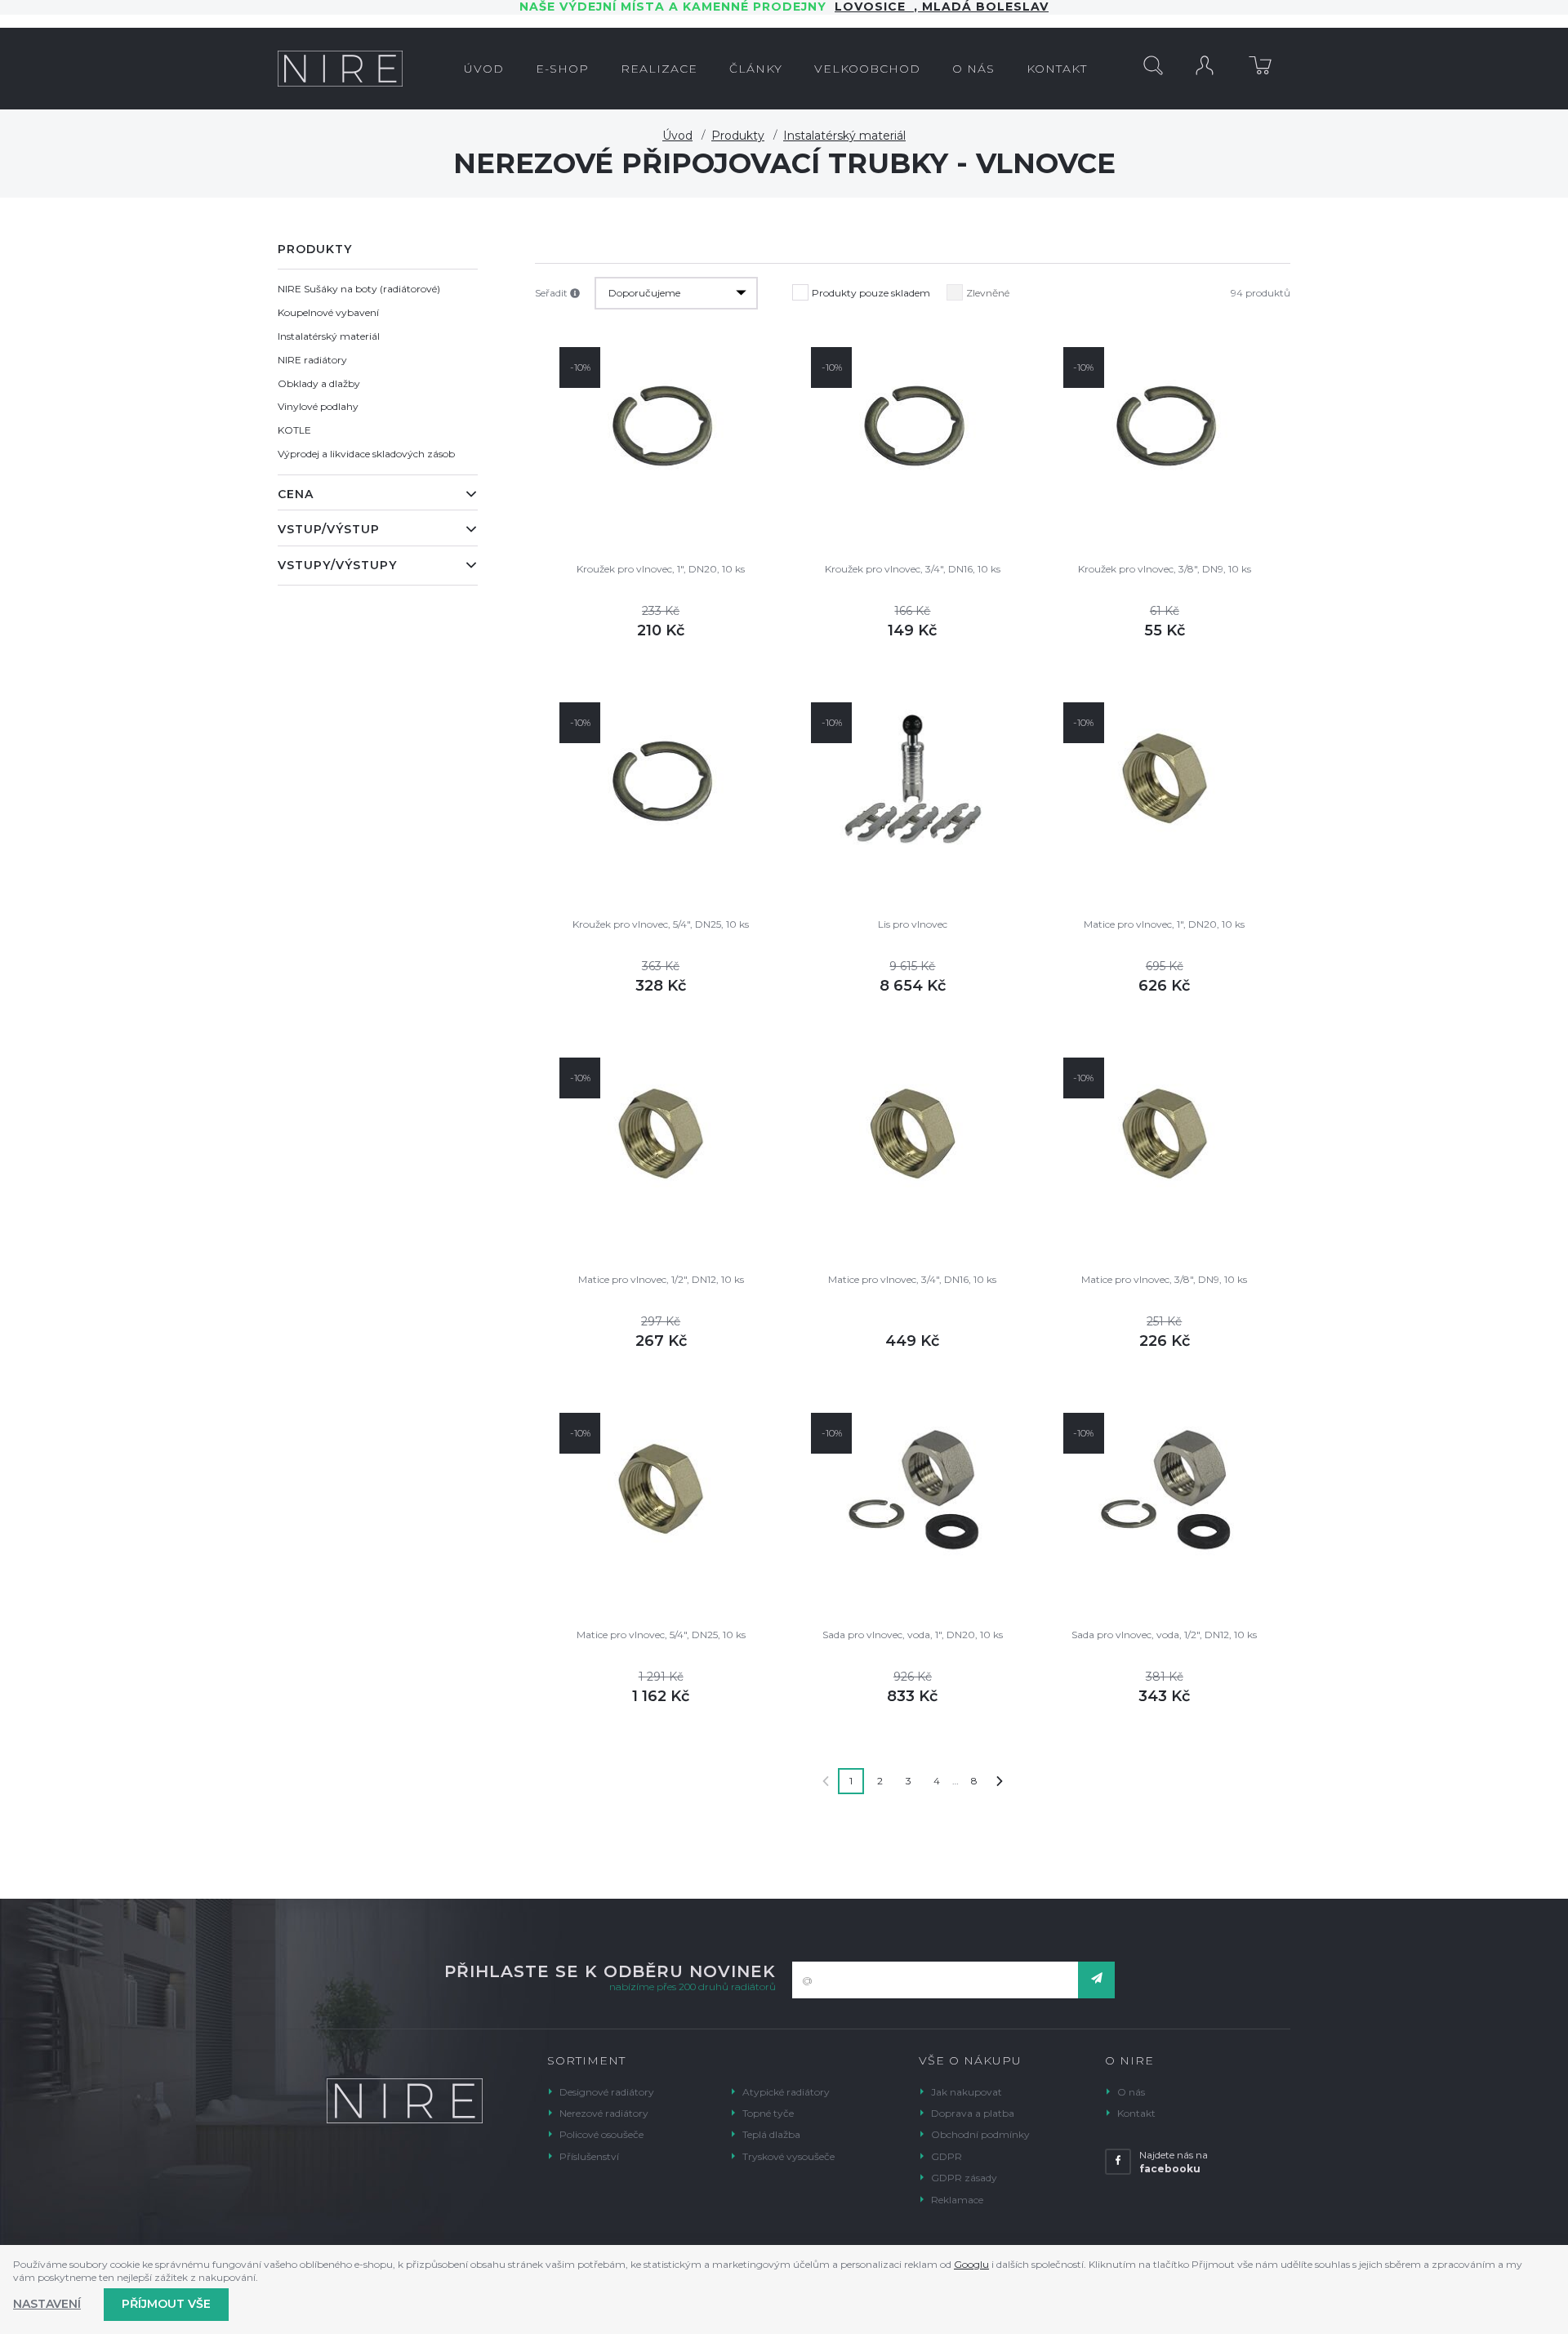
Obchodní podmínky (980, 2134)
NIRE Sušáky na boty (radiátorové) (359, 289)
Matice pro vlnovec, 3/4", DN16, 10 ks (912, 1279)
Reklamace (957, 2200)
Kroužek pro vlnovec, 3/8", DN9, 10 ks (1165, 569)
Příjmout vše (166, 2304)
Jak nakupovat (967, 2092)
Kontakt (1136, 2113)
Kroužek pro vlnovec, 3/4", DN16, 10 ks (913, 569)
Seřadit (552, 293)
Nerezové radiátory (604, 2113)
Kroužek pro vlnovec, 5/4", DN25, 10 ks (661, 924)
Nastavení (47, 2304)
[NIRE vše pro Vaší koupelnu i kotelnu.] (340, 69)
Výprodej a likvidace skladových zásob (366, 454)
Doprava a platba (973, 2113)
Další (1000, 1781)
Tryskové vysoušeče (788, 2156)
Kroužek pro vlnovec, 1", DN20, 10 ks (661, 569)
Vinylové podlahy (318, 406)
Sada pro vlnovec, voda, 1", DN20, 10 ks (913, 1635)
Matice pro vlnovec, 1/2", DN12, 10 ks (661, 1279)
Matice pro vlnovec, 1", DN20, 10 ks (1164, 924)
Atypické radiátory (786, 2092)
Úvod (677, 136)
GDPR (947, 2156)
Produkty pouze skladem (871, 293)
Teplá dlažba (771, 2134)
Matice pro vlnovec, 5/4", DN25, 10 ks (661, 1635)
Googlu (971, 2264)
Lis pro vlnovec (913, 924)
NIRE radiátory (312, 360)
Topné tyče (768, 2113)
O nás (1131, 2092)
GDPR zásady (964, 2178)
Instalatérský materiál (844, 136)
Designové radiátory (607, 2092)
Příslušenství (589, 2156)
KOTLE (294, 430)
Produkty (738, 136)
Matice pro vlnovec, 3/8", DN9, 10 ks (1164, 1279)
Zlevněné (988, 293)
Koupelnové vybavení (328, 312)
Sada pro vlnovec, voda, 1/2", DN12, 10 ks (1164, 1635)
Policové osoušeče (601, 2134)
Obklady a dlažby (319, 383)
